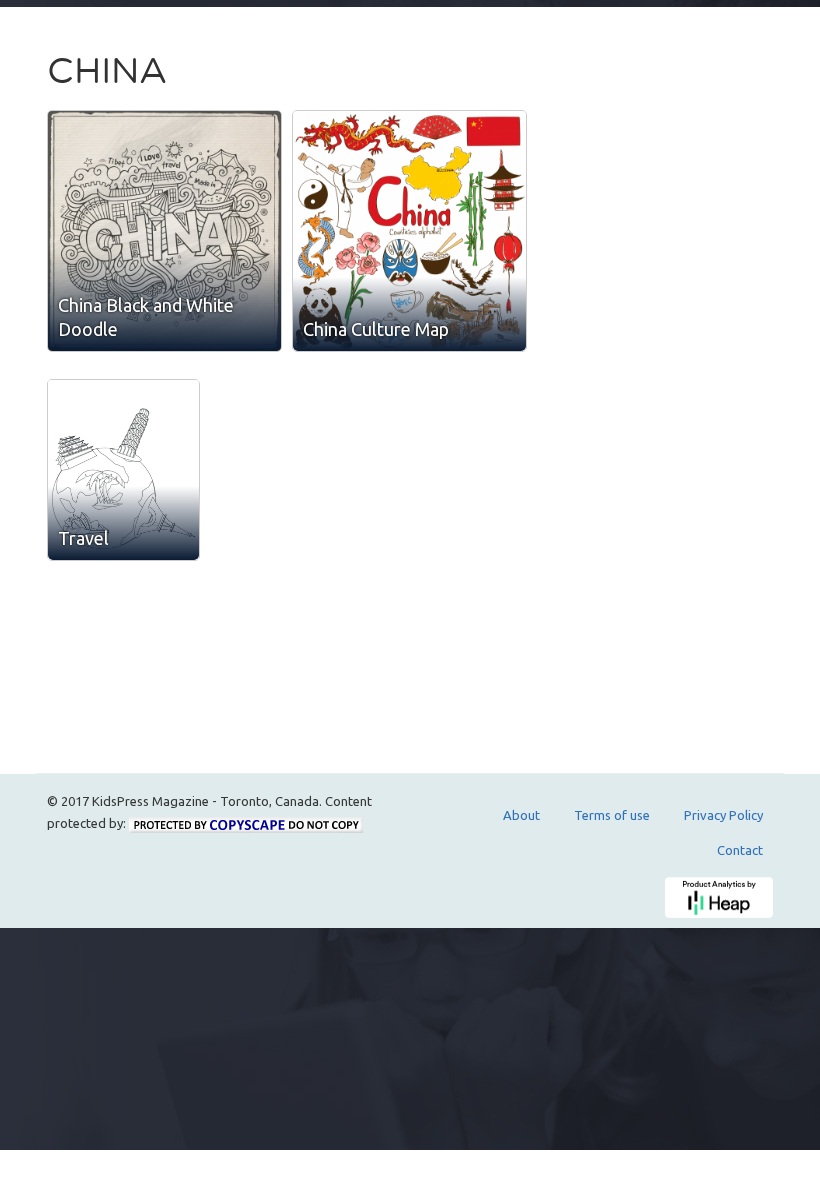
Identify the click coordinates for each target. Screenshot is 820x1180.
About (521, 815)
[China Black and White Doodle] (164, 231)
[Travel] (123, 470)
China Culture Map (376, 329)
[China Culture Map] (409, 231)
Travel (83, 538)
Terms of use (612, 815)
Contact (740, 850)
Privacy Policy (723, 815)
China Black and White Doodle (146, 317)
